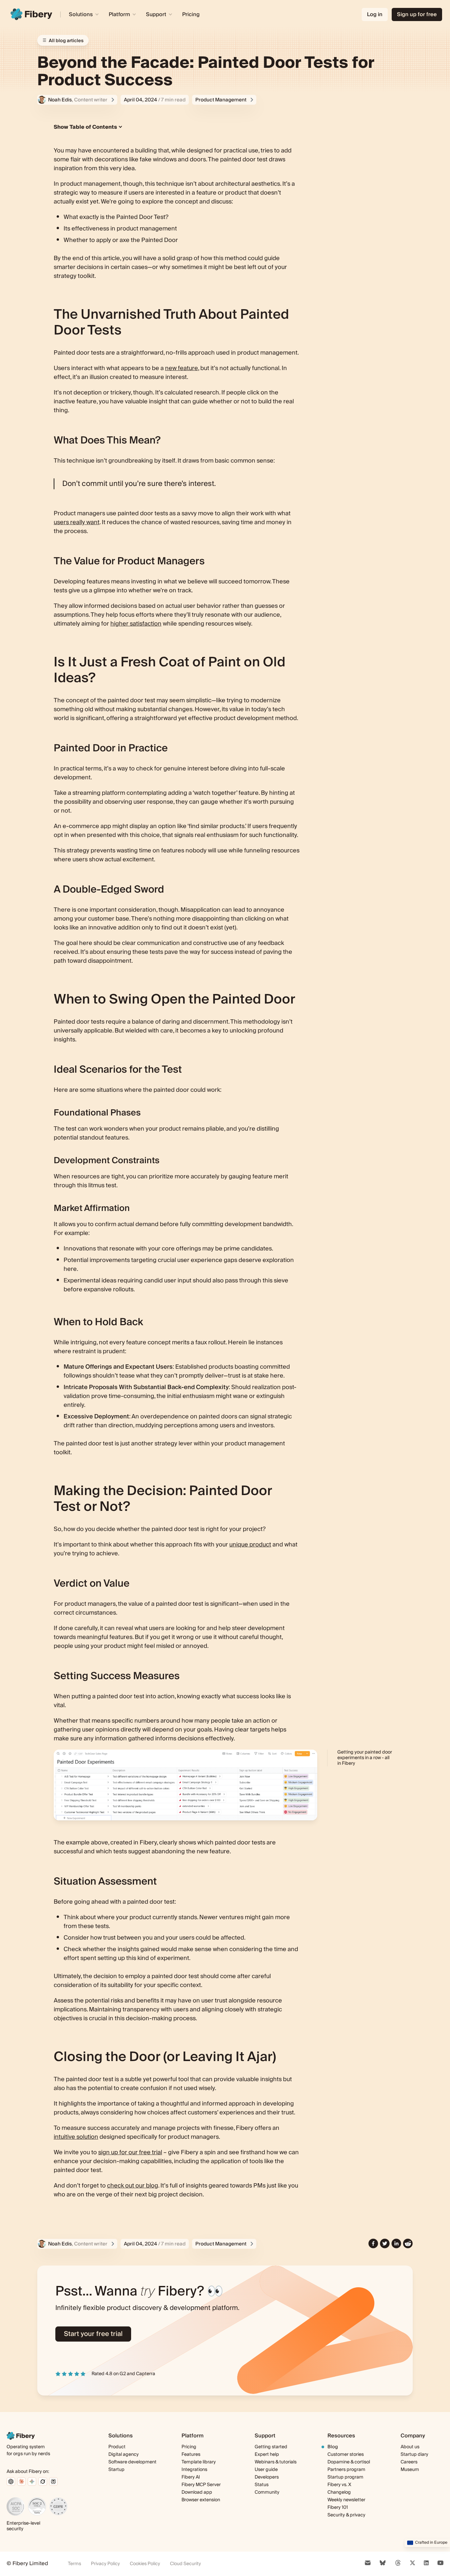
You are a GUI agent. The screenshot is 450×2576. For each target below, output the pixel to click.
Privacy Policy (105, 2564)
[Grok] (43, 2482)
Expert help (267, 2455)
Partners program (346, 2470)
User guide (266, 2470)
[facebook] (373, 2244)
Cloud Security (185, 2564)
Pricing (191, 14)
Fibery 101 (338, 2508)
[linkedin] (396, 2244)
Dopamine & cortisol (349, 2462)
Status (262, 2485)
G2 (123, 2374)
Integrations (194, 2470)
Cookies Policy (145, 2564)
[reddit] (408, 2244)
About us (410, 2447)
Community (267, 2493)
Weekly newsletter (346, 2500)
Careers (409, 2462)
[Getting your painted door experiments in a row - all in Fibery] (185, 1785)
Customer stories (346, 2455)
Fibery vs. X (339, 2485)
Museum (410, 2470)
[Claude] (21, 2482)
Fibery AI (191, 2477)
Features (191, 2455)
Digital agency (124, 2455)
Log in (375, 14)
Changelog (339, 2493)
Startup (116, 2470)
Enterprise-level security (23, 2526)
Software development (132, 2462)
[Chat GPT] (11, 2482)
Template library (199, 2462)
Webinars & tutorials (276, 2462)
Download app (197, 2492)
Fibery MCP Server (201, 2485)
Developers (267, 2477)
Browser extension (201, 2500)
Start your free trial (93, 2334)
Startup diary (414, 2455)
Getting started (271, 2447)
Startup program (345, 2477)
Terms (74, 2564)
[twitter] (385, 2244)
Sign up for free (417, 14)
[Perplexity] (53, 2482)
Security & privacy (346, 2515)
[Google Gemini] (32, 2482)
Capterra (146, 2374)
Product (117, 2447)
